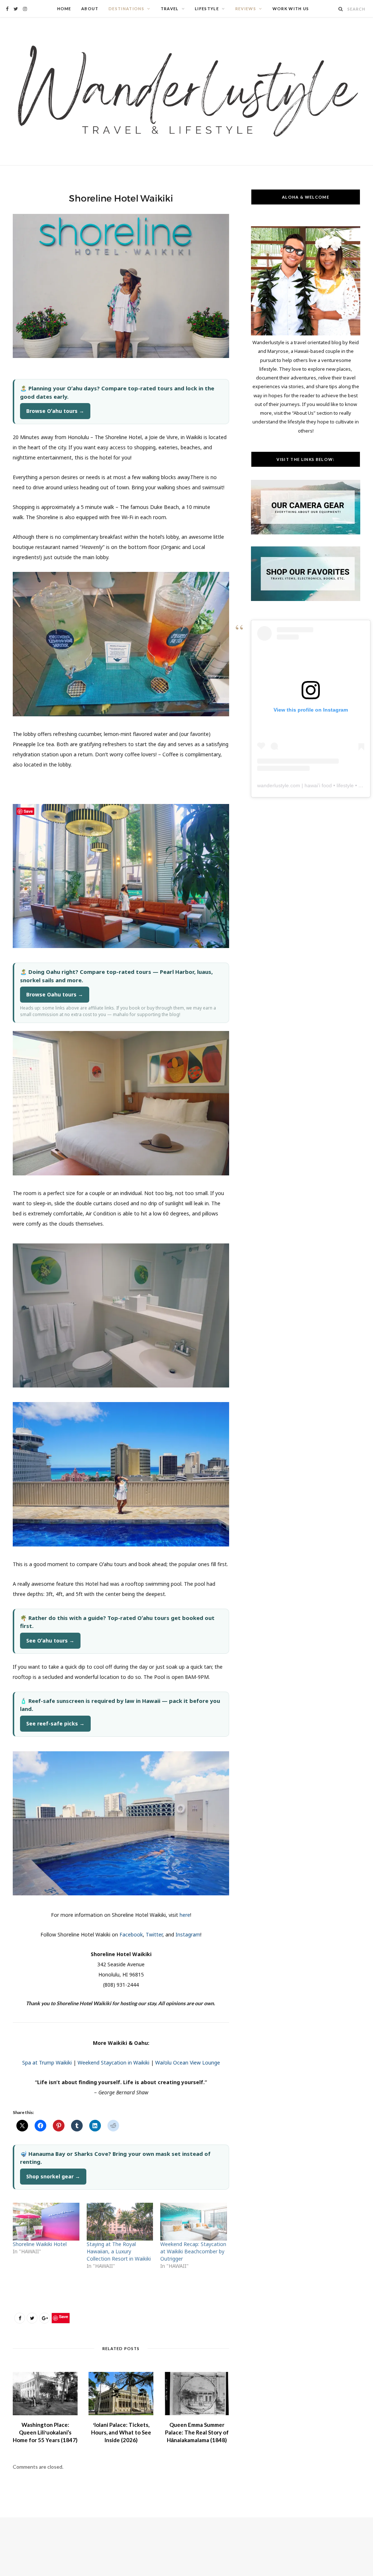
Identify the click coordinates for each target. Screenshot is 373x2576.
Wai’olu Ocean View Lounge (188, 2063)
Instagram (188, 1934)
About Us (304, 413)
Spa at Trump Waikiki (47, 2063)
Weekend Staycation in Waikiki (113, 2063)
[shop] (306, 599)
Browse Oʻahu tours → (55, 411)
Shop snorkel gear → (53, 2176)
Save (64, 2316)
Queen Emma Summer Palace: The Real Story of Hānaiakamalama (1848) (197, 2432)
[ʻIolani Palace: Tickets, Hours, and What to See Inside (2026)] (121, 2394)
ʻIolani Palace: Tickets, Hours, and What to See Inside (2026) (121, 2432)
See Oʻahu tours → (50, 1641)
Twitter (154, 1934)
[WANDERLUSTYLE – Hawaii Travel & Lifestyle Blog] (186, 91)
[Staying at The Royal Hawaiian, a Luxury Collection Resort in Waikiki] (120, 2222)
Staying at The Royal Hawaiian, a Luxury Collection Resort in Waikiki (119, 2251)
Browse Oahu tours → (55, 994)
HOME (64, 9)
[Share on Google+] (44, 2318)
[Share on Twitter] (32, 2318)
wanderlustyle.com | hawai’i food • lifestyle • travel (314, 785)
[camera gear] (306, 533)
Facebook (131, 1934)
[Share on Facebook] (20, 2318)
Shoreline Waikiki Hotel (40, 2244)
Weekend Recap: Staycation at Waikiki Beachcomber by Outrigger (193, 2251)
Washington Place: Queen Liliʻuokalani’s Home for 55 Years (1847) (45, 2432)
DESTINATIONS (126, 9)
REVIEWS (246, 9)
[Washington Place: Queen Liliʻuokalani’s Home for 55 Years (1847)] (45, 2394)
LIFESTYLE (207, 9)
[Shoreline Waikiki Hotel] (46, 2222)
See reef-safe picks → (55, 1723)
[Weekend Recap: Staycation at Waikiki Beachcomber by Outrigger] (194, 2222)
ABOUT (90, 9)
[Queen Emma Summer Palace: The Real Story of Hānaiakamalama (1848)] (197, 2394)
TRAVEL (170, 9)
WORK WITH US (291, 9)
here (185, 1915)
